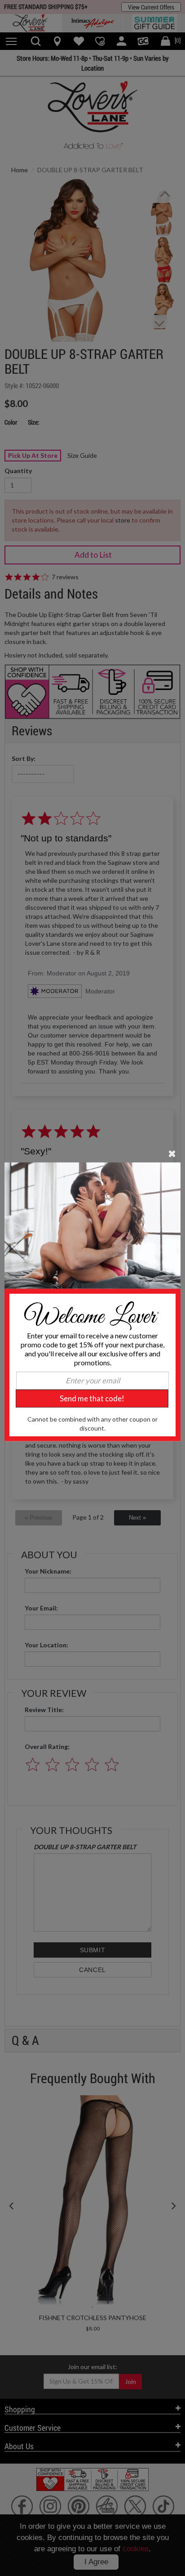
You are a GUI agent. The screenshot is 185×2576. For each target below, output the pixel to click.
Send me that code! (92, 1398)
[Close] (172, 1153)
